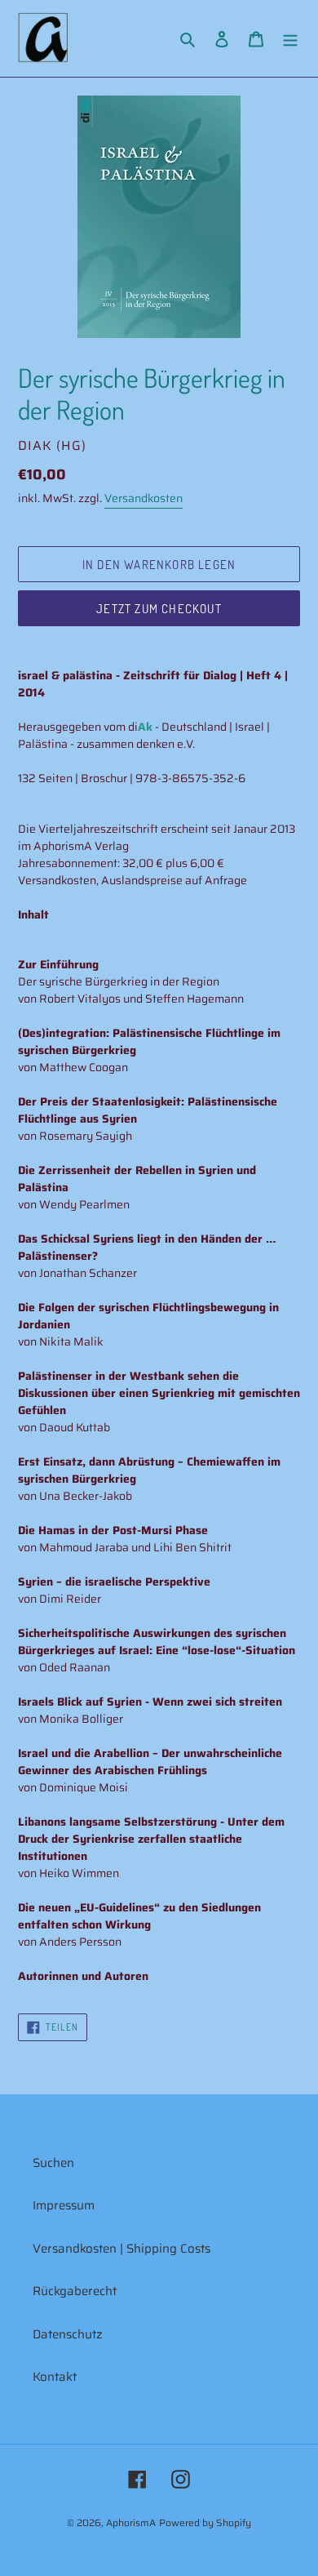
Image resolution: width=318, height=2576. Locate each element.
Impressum (64, 2205)
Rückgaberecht (75, 2291)
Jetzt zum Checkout (159, 609)
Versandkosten (144, 498)
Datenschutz (68, 2334)
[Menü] (290, 39)
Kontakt (55, 2377)
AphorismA (131, 2523)
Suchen (53, 2163)
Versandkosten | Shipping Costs (121, 2249)
